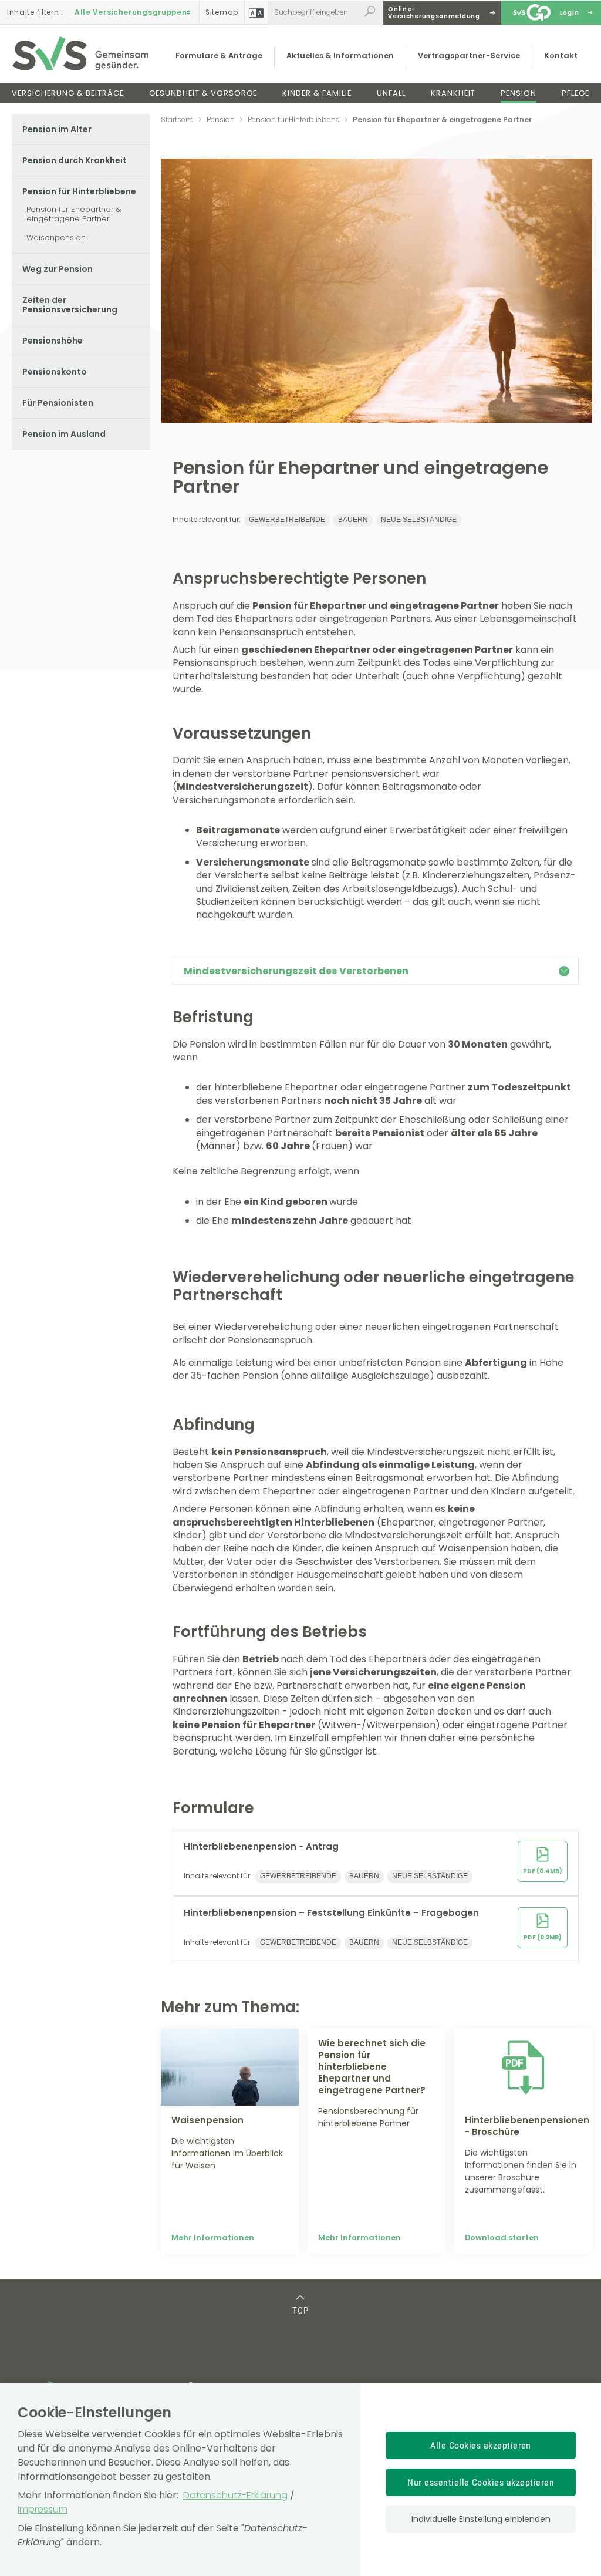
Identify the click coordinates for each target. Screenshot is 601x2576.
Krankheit (453, 93)
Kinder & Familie (317, 93)
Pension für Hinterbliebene (79, 191)
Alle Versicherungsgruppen (131, 12)
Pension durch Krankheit (75, 160)
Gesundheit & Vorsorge (203, 93)
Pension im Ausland (64, 434)
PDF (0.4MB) (543, 1871)
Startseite (177, 119)
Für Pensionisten (58, 403)
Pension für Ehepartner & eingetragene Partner (74, 214)
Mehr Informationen (213, 2237)
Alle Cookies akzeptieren (481, 2445)
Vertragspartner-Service (469, 55)
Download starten (502, 2237)
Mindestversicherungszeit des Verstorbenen (296, 971)
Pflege (575, 93)
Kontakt (561, 55)
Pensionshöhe (53, 341)
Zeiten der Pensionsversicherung (70, 305)
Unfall (391, 93)
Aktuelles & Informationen (340, 55)
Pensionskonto (55, 372)
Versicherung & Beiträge (68, 93)
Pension (519, 93)
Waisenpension (56, 238)
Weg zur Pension (58, 269)
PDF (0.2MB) (543, 1937)
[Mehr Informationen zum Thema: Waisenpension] (230, 2067)
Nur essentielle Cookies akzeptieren (481, 2482)
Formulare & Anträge (219, 55)
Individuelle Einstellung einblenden (481, 2519)
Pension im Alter (57, 129)
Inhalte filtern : (35, 12)
